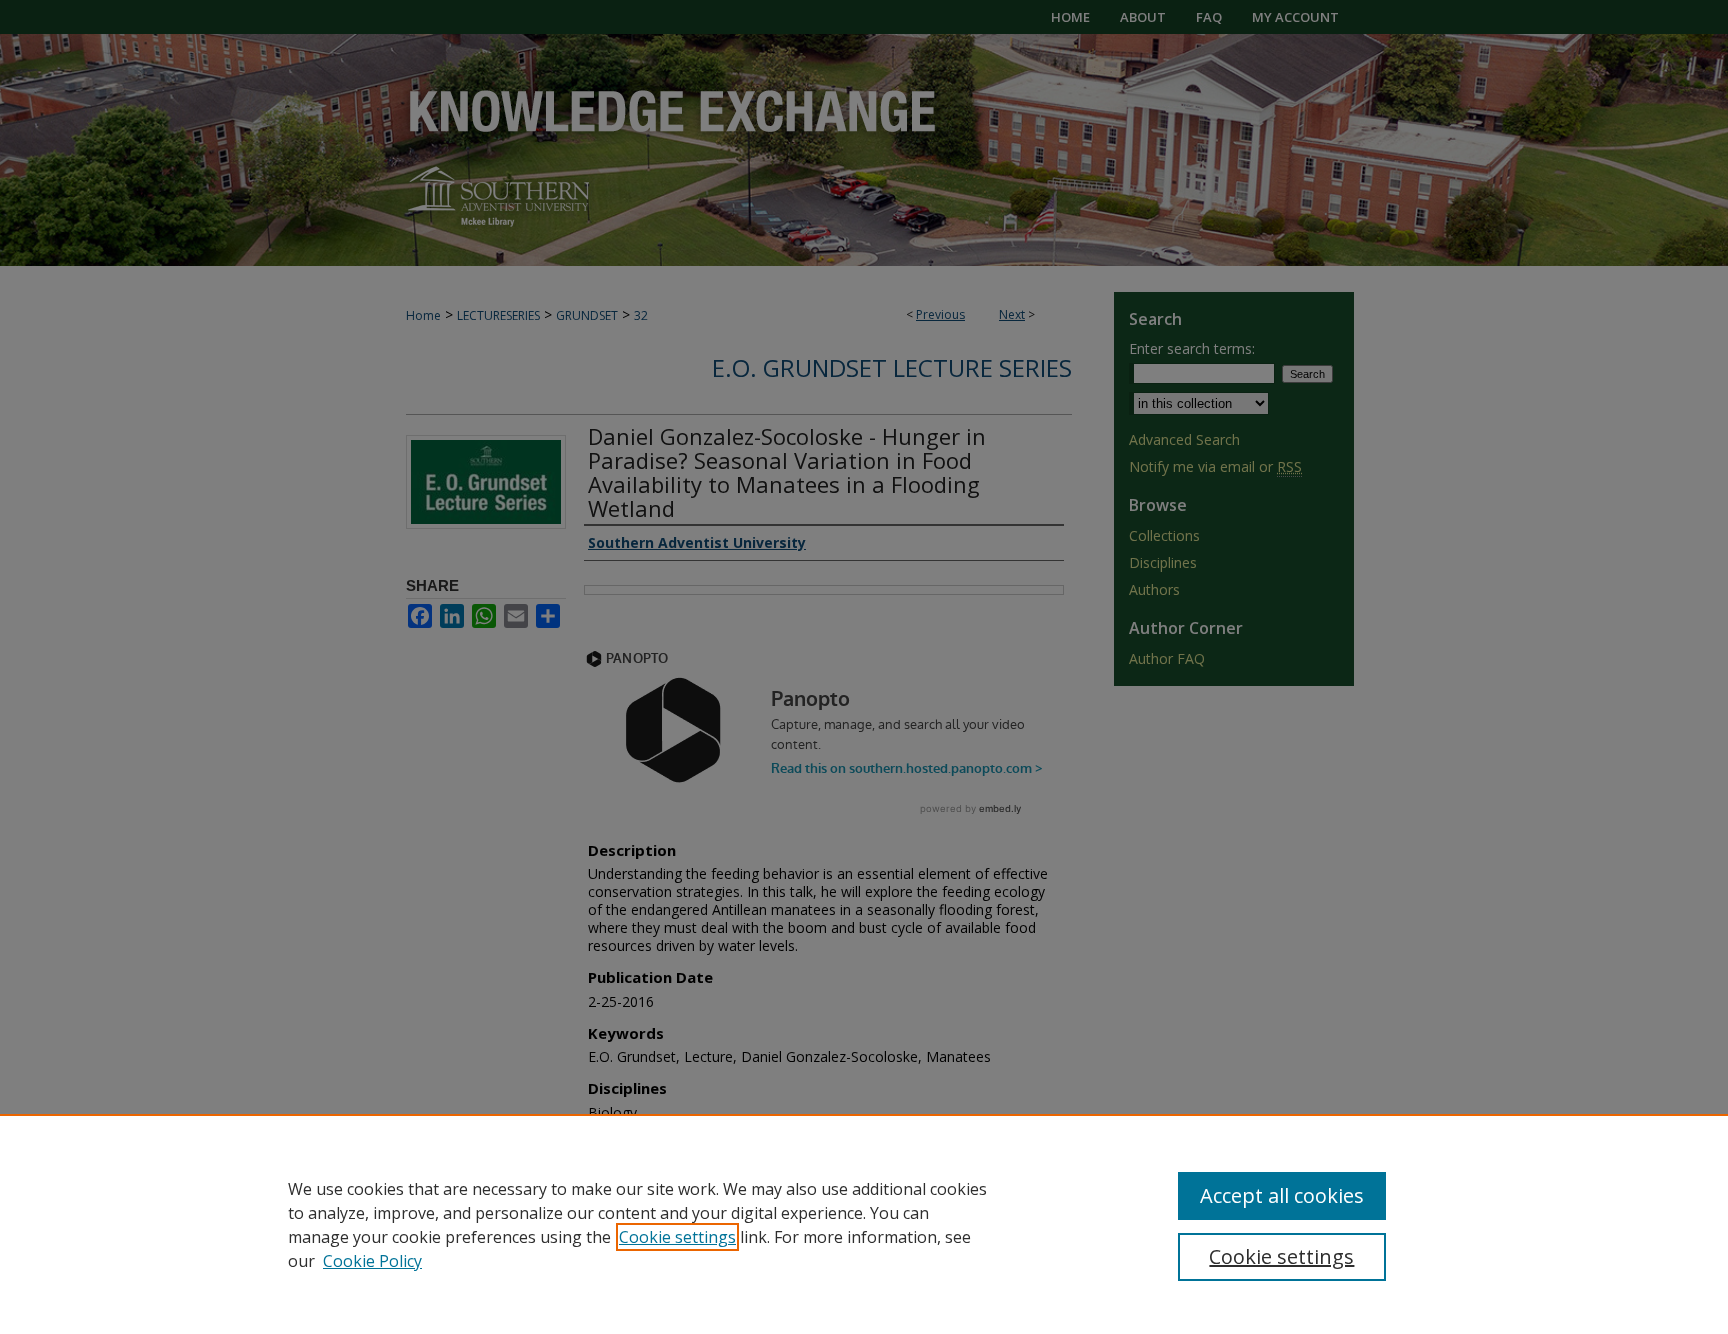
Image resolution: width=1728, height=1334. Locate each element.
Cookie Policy (372, 1261)
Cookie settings (677, 1237)
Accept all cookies (1282, 1195)
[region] (864, 1224)
